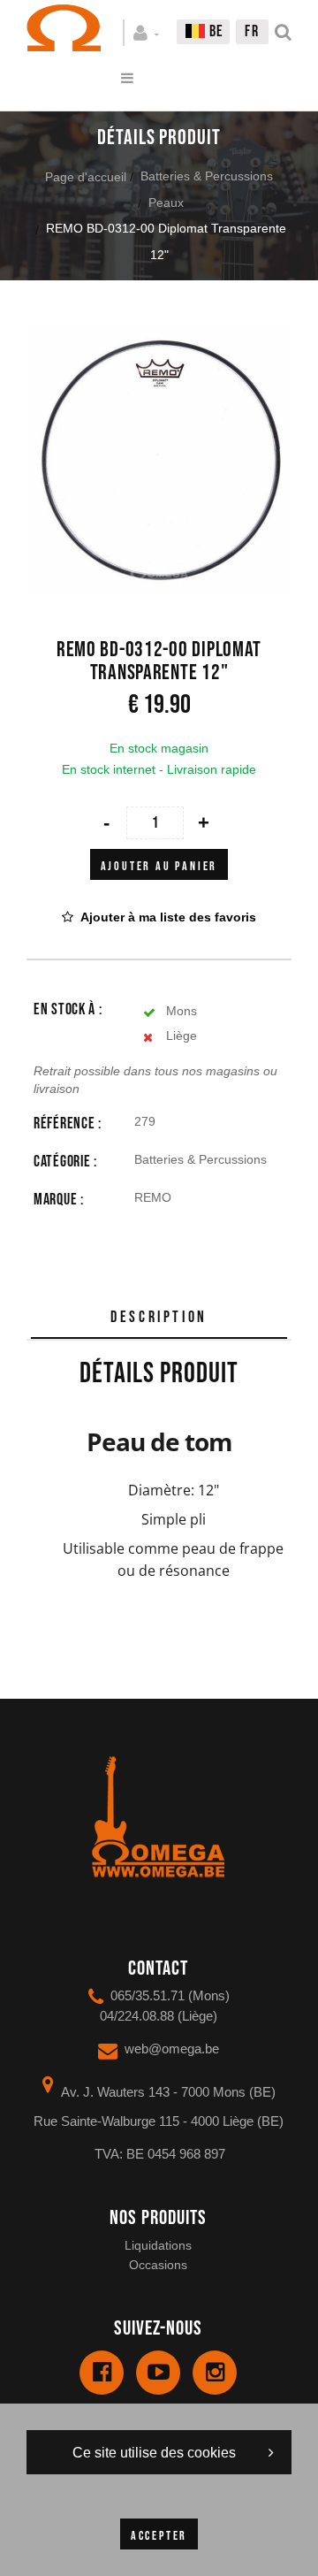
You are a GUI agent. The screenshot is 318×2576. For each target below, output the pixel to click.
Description (159, 1317)
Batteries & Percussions (207, 176)
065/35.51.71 (148, 1995)
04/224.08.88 (137, 2016)
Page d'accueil (86, 177)
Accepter (159, 2536)
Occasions (158, 2265)
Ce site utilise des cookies (154, 2453)
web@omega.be (172, 2049)
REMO (153, 1197)
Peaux (166, 203)
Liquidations (158, 2245)
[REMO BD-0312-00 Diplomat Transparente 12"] (159, 341)
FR (252, 31)
